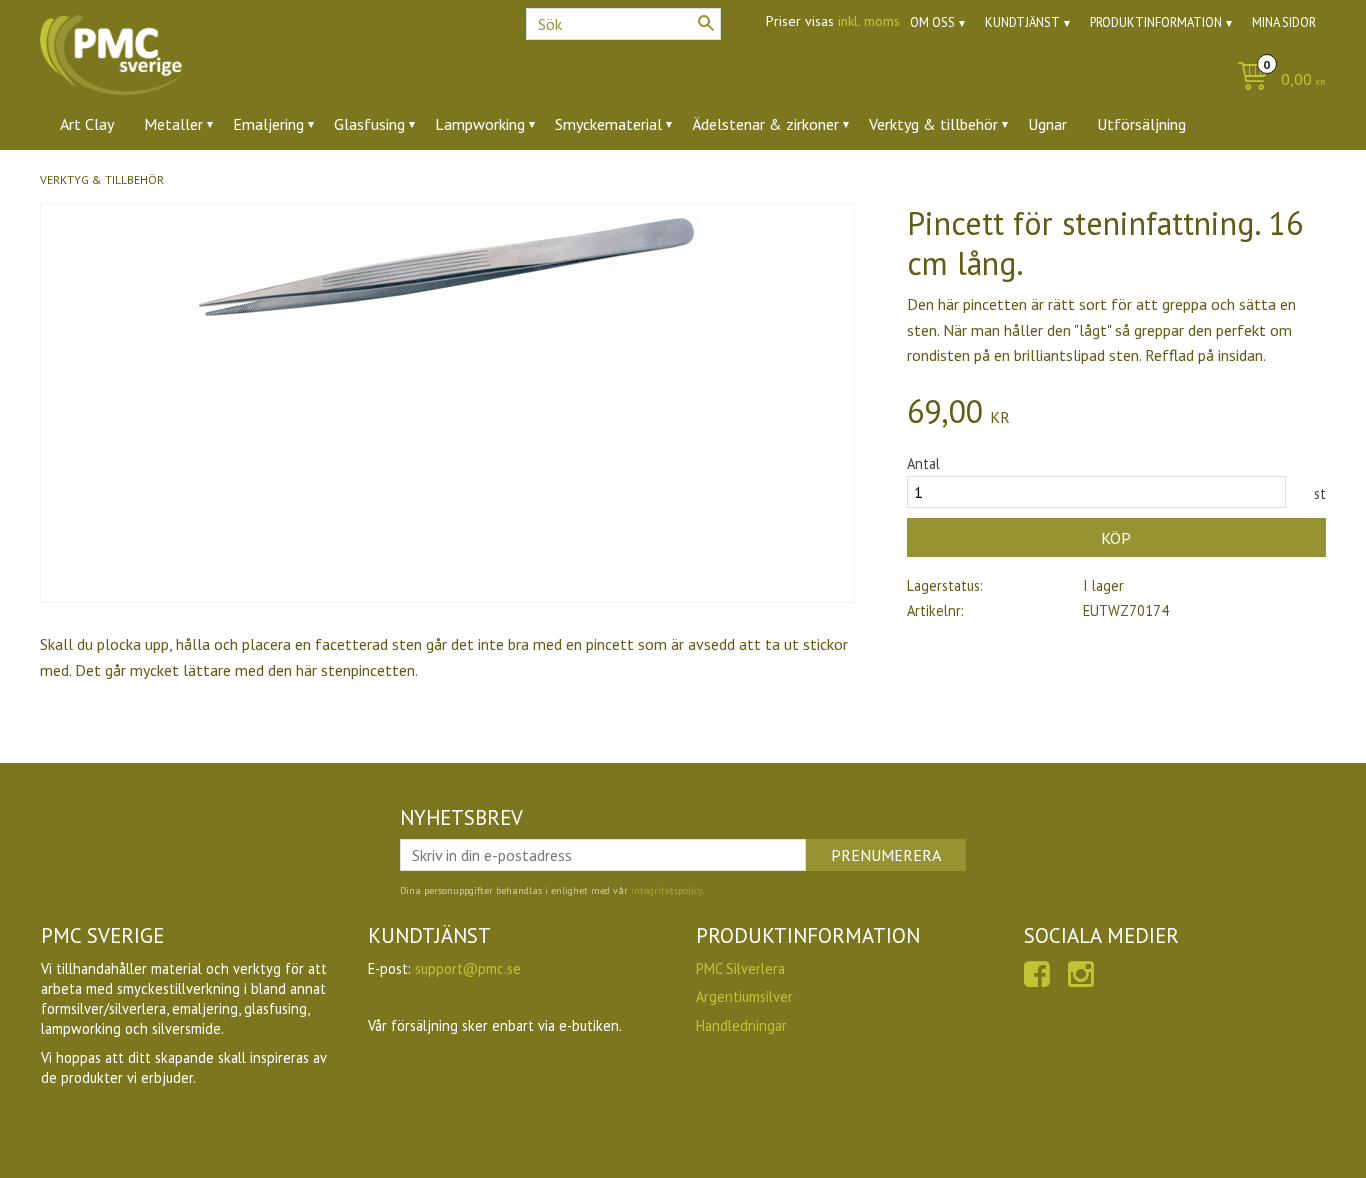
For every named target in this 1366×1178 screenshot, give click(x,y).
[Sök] (706, 23)
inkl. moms (869, 21)
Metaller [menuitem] (173, 124)
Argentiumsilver (744, 996)
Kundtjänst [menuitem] (1022, 22)
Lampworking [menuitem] (480, 124)
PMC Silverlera (740, 968)
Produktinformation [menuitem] (1156, 22)
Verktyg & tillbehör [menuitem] (933, 124)
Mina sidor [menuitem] (1284, 22)
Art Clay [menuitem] (87, 124)
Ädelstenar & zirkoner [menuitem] (765, 124)
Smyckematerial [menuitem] (608, 124)
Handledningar (741, 1025)
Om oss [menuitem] (932, 22)
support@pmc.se (468, 968)
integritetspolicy (666, 890)
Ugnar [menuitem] (1047, 124)
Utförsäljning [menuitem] (1141, 124)
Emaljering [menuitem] (268, 124)
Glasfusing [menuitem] (369, 124)
